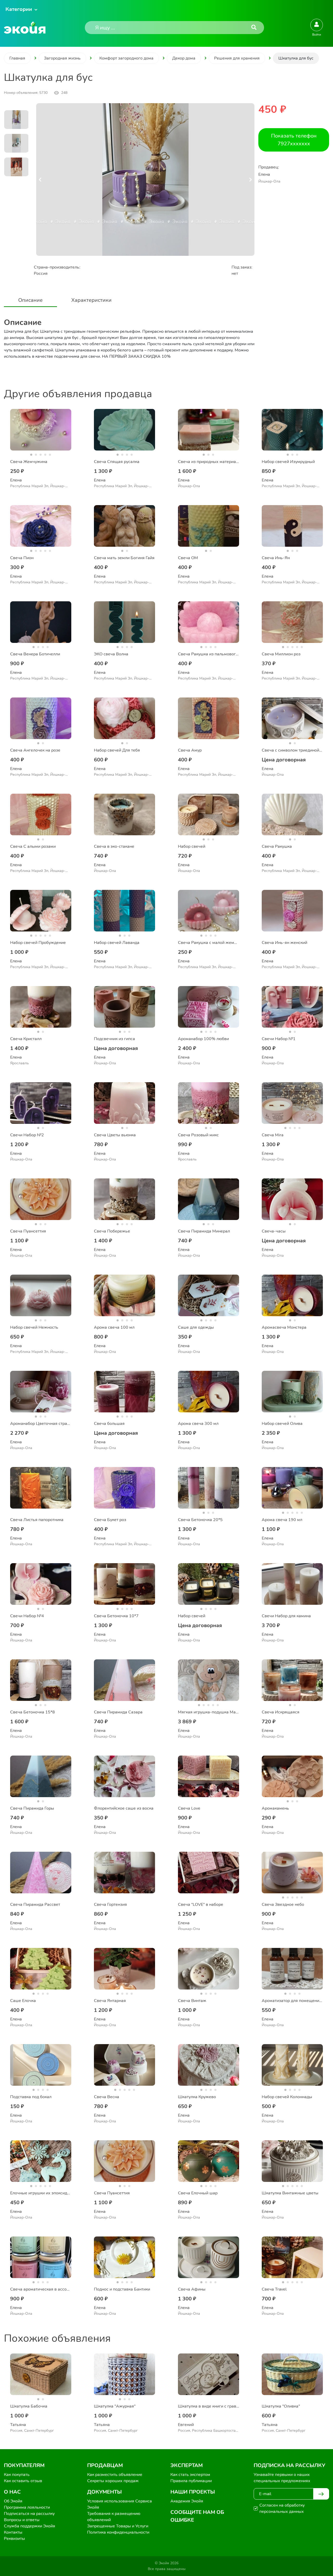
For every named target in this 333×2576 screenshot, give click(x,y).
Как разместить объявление (115, 2475)
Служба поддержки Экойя (30, 2526)
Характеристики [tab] (91, 300)
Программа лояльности (27, 2507)
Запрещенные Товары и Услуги (118, 2526)
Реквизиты (14, 2539)
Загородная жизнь (62, 58)
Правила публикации (191, 2481)
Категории (19, 9)
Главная (17, 58)
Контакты (13, 2532)
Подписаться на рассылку (29, 2514)
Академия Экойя (187, 2501)
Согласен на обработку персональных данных (282, 2508)
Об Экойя (13, 2501)
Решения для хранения (237, 58)
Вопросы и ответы (22, 2520)
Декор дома (184, 58)
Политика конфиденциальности (118, 2532)
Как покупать (17, 2475)
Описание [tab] (30, 300)
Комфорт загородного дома (126, 58)
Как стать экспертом (190, 2475)
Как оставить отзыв (23, 2481)
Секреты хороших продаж (113, 2481)
